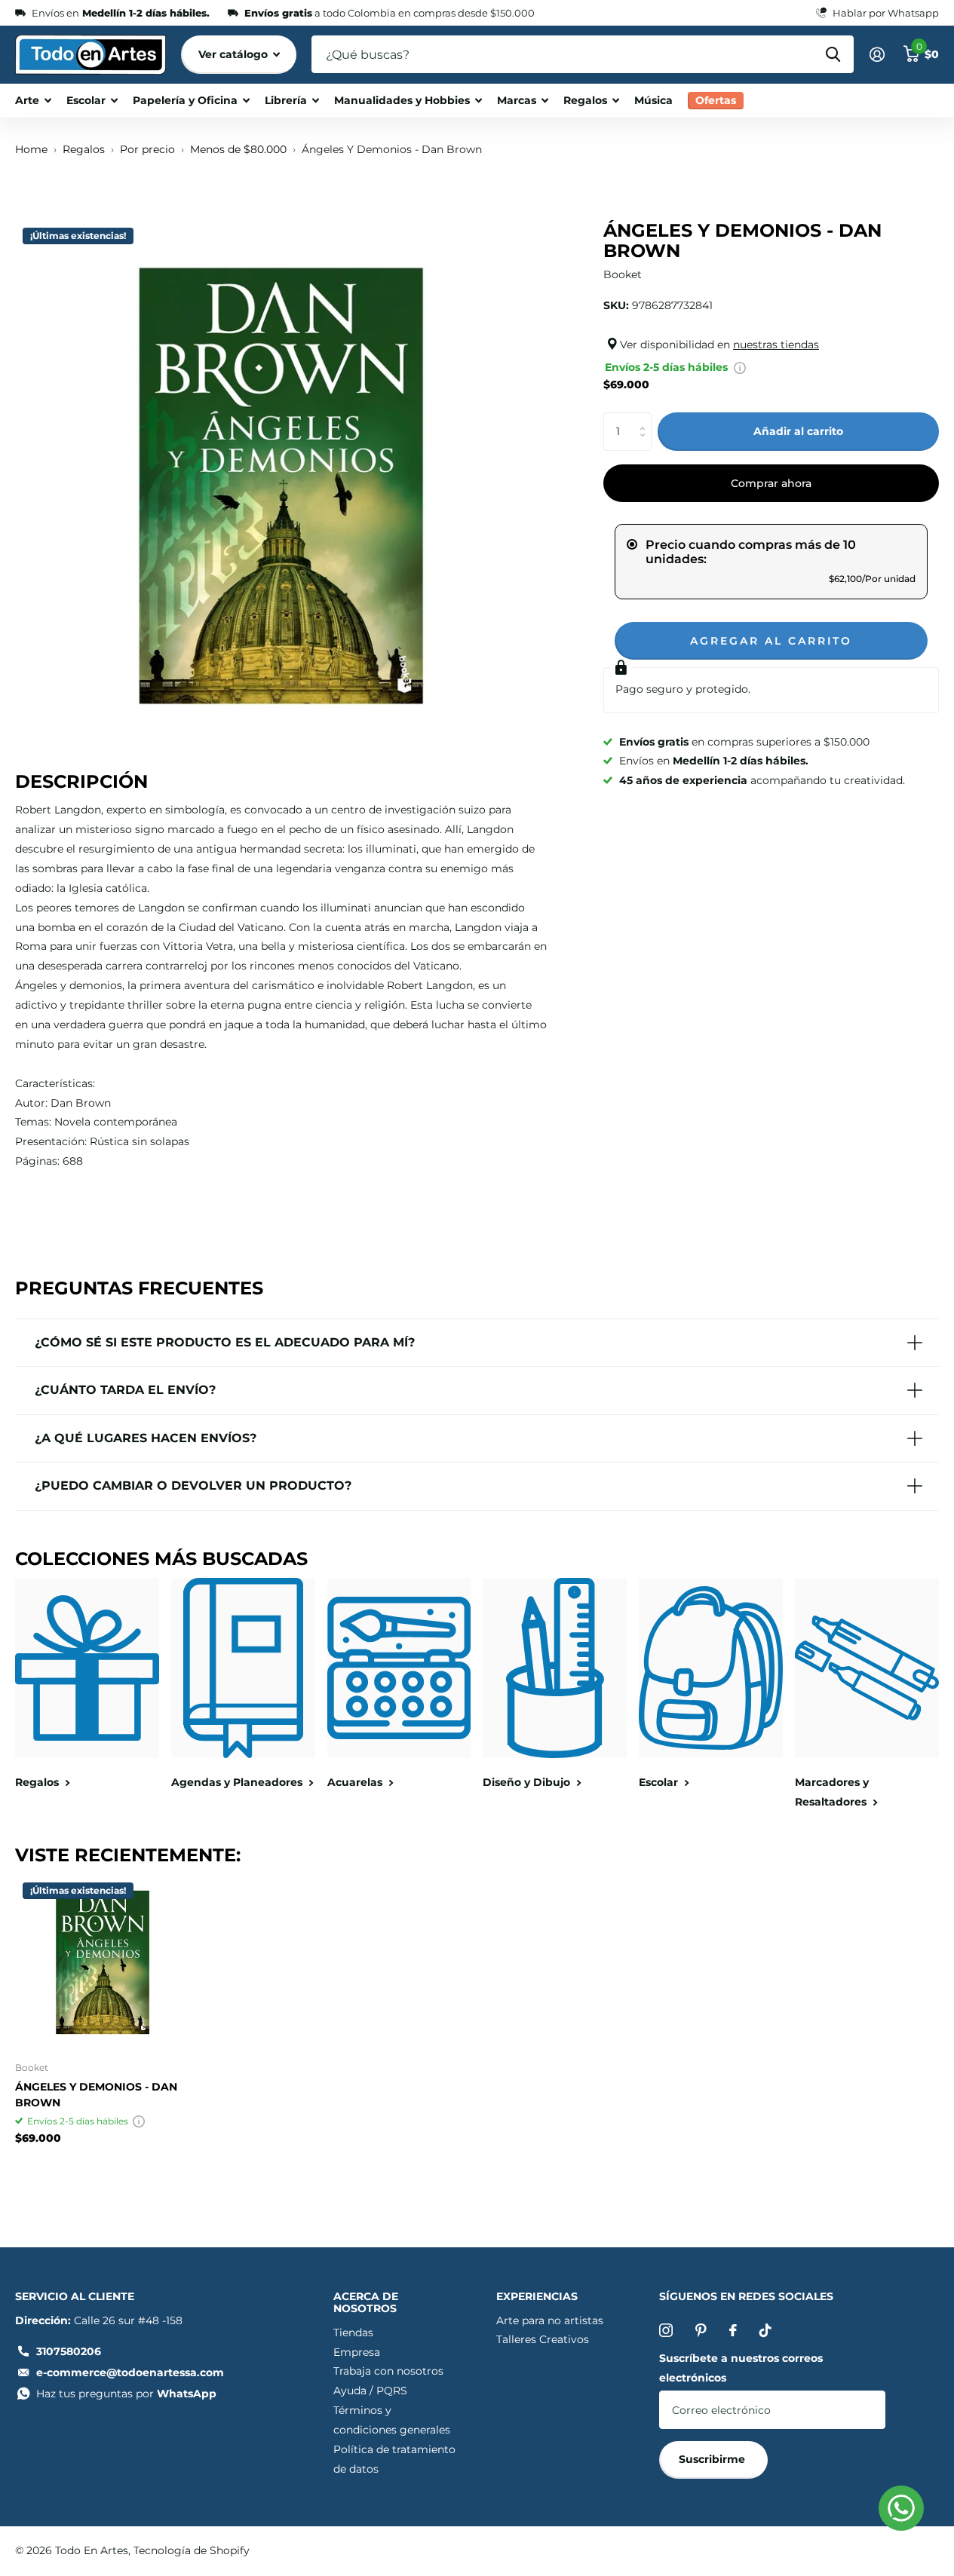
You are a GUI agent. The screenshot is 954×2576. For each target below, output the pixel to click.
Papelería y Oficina (185, 100)
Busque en (833, 54)
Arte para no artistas (550, 2320)
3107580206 (69, 2351)
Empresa (357, 2352)
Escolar (86, 100)
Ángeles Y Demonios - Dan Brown (96, 2095)
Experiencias (537, 2296)
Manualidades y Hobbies (402, 100)
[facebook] (733, 2330)
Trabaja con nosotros (388, 2371)
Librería (286, 100)
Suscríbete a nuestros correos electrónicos (741, 2368)
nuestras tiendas (776, 345)
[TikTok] (765, 2330)
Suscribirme (713, 2459)
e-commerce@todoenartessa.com (130, 2372)
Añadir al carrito (798, 431)
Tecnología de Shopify (192, 2550)
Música (653, 100)
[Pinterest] (701, 2330)
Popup (740, 367)
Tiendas (353, 2332)
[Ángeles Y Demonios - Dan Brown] (103, 1962)
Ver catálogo (235, 54)
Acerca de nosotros (366, 2302)
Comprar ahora (771, 483)
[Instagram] (666, 2330)
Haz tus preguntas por (126, 2394)
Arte (27, 100)
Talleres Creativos (543, 2339)
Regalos (585, 100)
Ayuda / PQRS (370, 2391)
